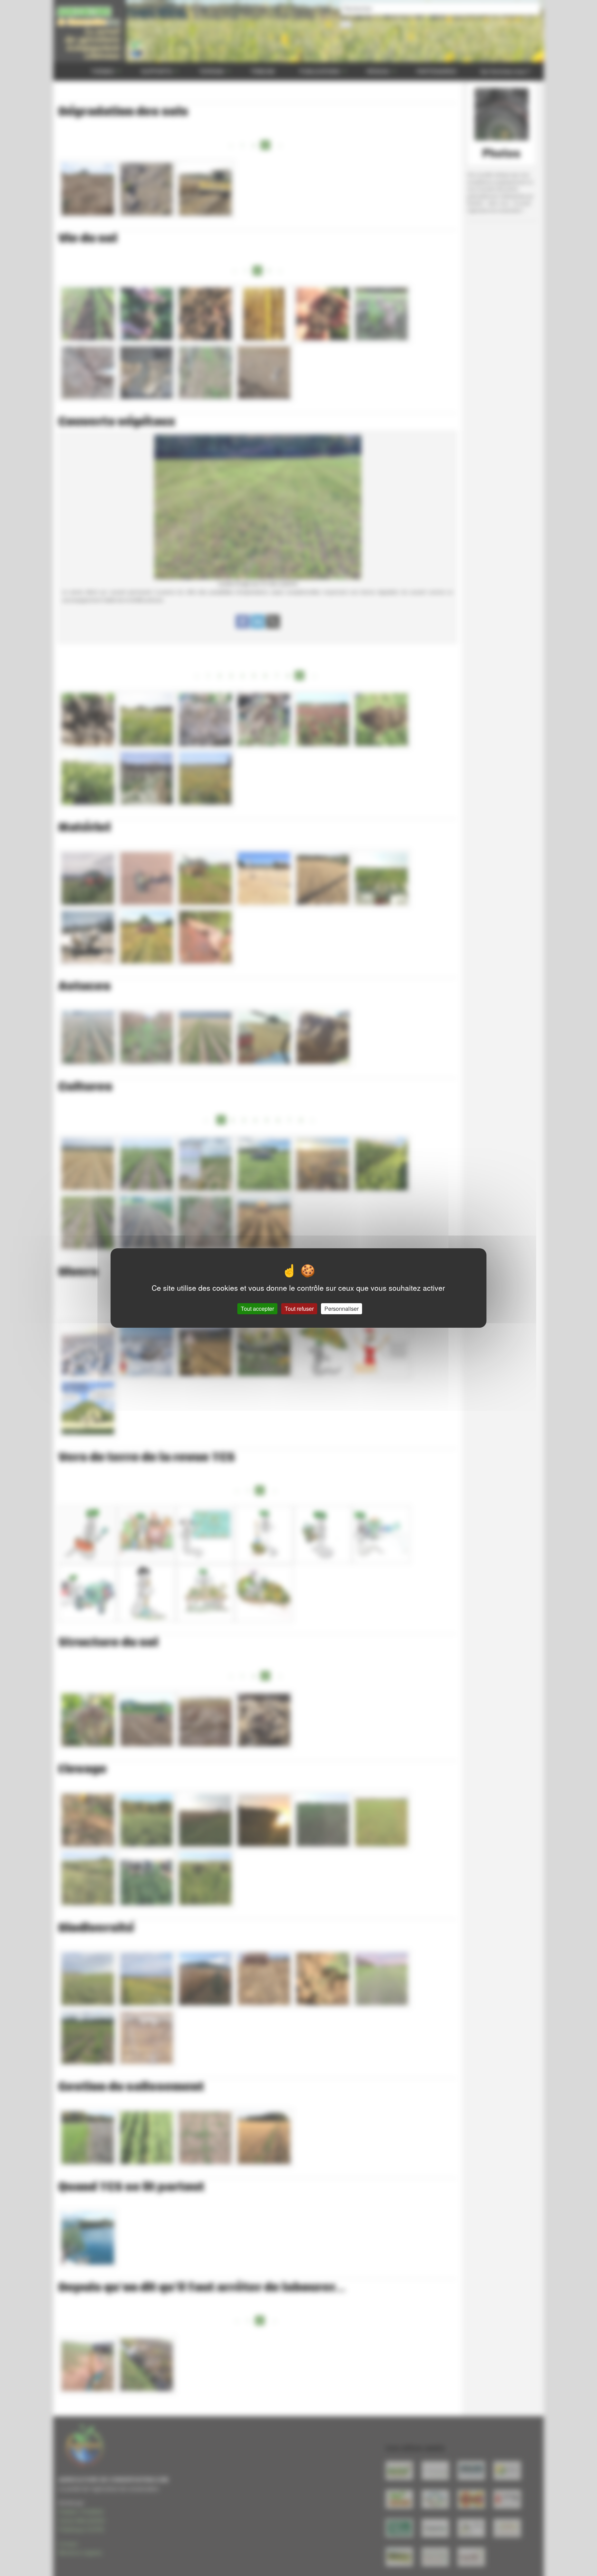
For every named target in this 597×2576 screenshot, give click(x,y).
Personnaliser (342, 1309)
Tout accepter (257, 1309)
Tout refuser (299, 1309)
